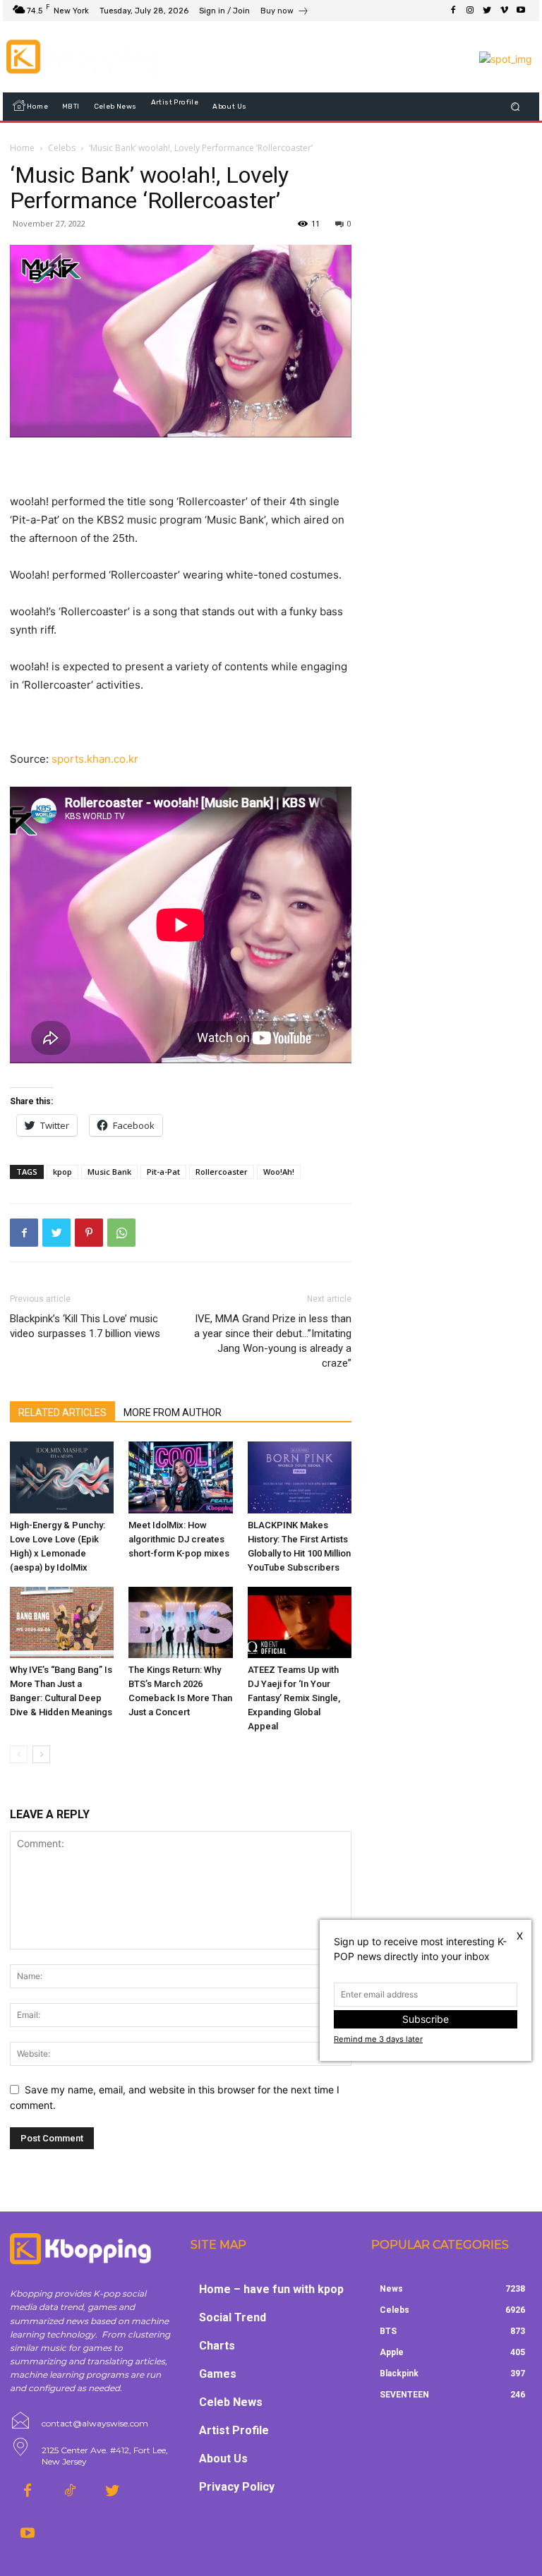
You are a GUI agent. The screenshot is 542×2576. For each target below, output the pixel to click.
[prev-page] (19, 1754)
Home (22, 148)
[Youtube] (521, 11)
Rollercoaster (222, 1172)
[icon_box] (285, 12)
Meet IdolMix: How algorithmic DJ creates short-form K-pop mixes (179, 1539)
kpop (62, 1172)
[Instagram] (470, 11)
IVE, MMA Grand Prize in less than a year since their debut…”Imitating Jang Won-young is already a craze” (273, 1341)
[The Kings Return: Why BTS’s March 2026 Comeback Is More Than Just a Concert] (180, 1622)
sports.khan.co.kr (95, 759)
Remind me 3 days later (378, 2039)
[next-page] (41, 1754)
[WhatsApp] (121, 1233)
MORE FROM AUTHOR (173, 1413)
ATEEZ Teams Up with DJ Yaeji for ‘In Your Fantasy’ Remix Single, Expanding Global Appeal (294, 1698)
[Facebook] (453, 11)
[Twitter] (487, 11)
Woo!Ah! (279, 1172)
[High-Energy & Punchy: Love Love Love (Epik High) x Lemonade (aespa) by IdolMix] (62, 1477)
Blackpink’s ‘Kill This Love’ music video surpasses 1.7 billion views (85, 1326)
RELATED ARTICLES (62, 1413)
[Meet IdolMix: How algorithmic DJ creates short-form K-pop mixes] (180, 1477)
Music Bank (109, 1172)
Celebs (62, 148)
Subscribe (426, 2019)
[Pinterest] (89, 1233)
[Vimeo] (504, 11)
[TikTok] (70, 2491)
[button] (516, 107)
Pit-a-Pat (163, 1172)
